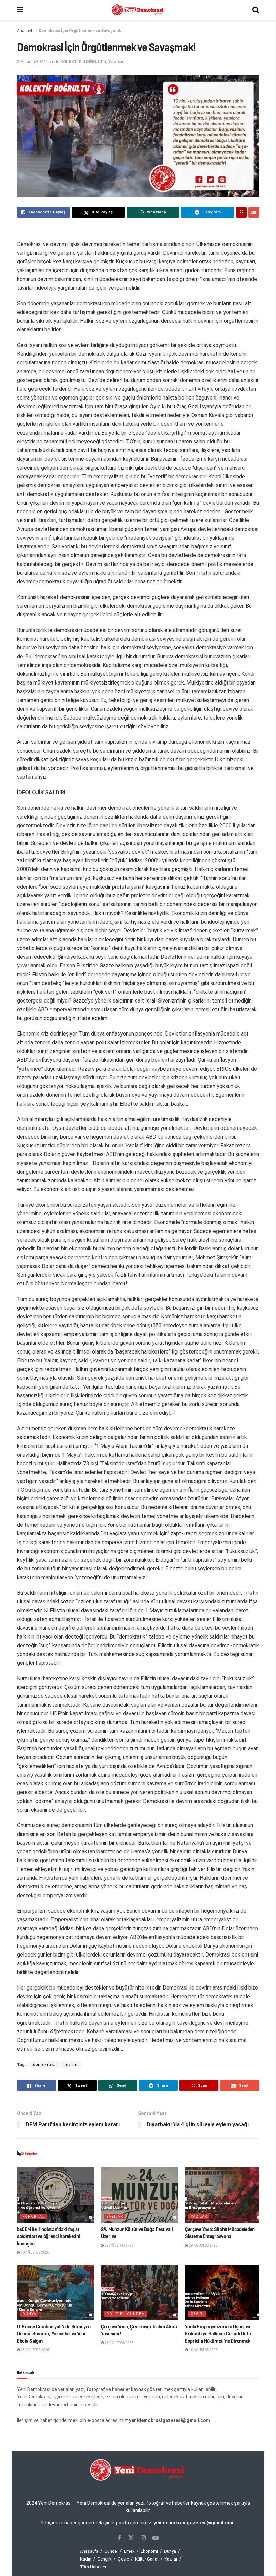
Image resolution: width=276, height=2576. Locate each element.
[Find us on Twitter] (131, 2538)
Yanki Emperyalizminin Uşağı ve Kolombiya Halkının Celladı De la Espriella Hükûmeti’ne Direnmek (218, 2334)
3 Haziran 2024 (31, 61)
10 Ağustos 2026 (203, 2350)
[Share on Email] (254, 212)
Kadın (86, 2559)
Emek (129, 2551)
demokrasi (44, 2065)
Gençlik (105, 2559)
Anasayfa (26, 31)
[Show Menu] (20, 10)
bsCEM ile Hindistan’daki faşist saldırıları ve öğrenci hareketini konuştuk (48, 2236)
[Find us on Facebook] (119, 2538)
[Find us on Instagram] (143, 2538)
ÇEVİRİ (197, 2314)
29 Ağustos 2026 (119, 2245)
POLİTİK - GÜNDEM (126, 2314)
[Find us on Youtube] (156, 2538)
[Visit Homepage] (138, 10)
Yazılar (116, 61)
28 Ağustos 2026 (34, 2350)
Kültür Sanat (147, 2559)
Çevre (123, 2559)
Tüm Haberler (93, 2567)
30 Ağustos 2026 (34, 2252)
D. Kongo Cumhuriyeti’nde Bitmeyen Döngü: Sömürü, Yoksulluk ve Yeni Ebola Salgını (54, 2334)
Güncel (111, 2551)
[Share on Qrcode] (241, 212)
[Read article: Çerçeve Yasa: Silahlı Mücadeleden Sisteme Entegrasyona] (224, 2195)
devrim (71, 2065)
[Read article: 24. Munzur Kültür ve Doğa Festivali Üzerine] (140, 2195)
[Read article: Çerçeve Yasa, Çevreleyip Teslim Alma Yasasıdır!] (140, 2292)
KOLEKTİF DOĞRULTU (83, 61)
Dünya (29, 2314)
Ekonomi (149, 2551)
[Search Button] (256, 10)
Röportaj (33, 2216)
